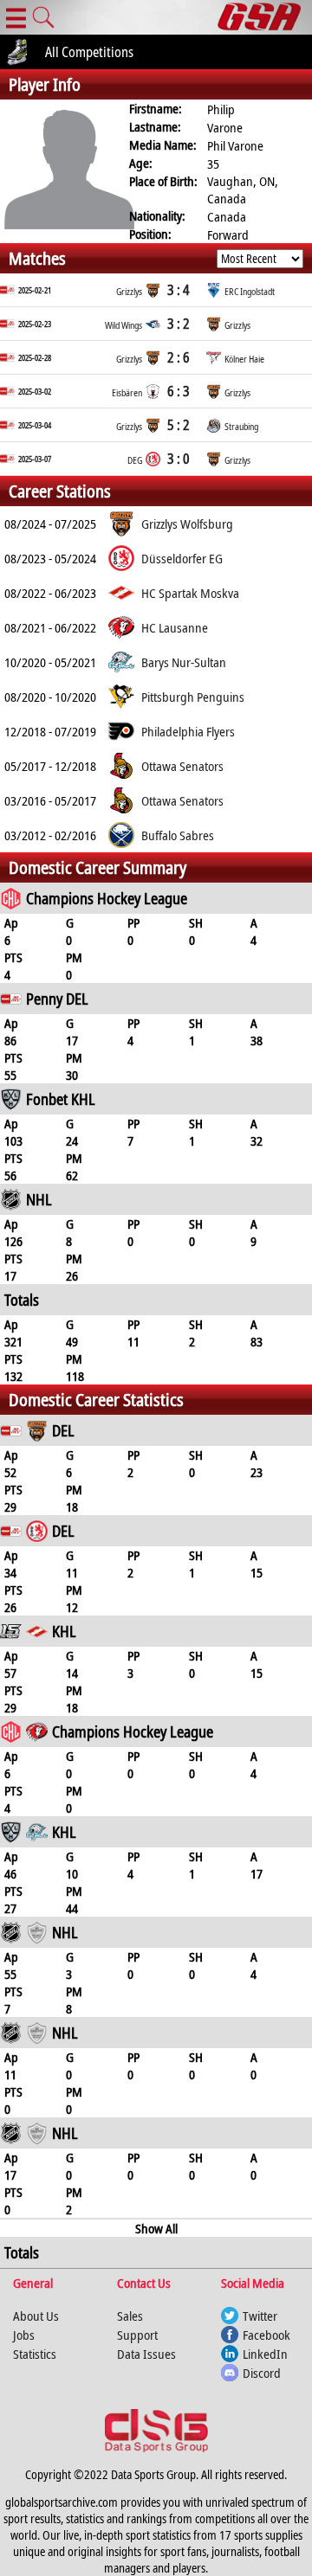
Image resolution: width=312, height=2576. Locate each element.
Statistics (35, 2354)
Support (137, 2335)
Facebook (266, 2335)
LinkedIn (265, 2354)
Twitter (260, 2316)
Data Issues (146, 2354)
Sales (130, 2316)
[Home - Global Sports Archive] (265, 17)
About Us (36, 2316)
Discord (262, 2373)
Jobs (24, 2335)
